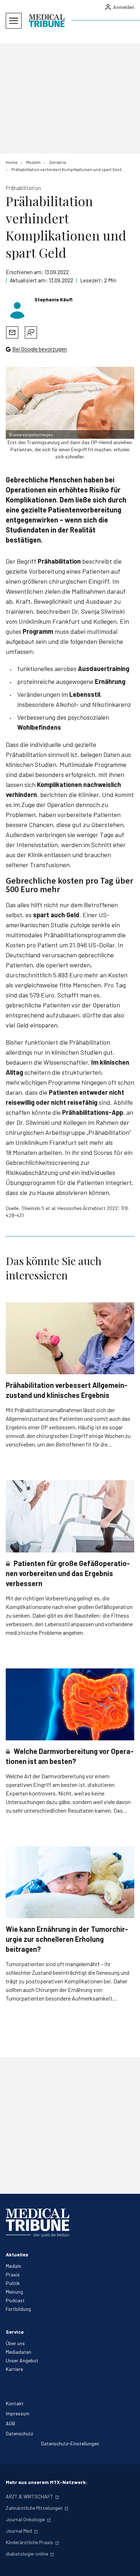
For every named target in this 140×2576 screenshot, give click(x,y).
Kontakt (15, 2403)
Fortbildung (18, 2309)
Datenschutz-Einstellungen (70, 2443)
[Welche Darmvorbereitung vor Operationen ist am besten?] (70, 1704)
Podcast (15, 2300)
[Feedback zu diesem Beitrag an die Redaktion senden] (31, 332)
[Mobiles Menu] (14, 21)
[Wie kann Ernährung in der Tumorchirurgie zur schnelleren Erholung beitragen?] (70, 1882)
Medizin (13, 2266)
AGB (10, 2423)
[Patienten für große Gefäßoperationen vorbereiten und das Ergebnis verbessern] (70, 1516)
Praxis (13, 2274)
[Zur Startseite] (47, 21)
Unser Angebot (22, 2360)
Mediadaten (18, 2352)
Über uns (15, 2343)
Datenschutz (19, 2433)
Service (15, 2332)
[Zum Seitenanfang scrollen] (127, 2563)
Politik (13, 2283)
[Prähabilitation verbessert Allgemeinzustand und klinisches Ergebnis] (70, 1338)
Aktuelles (17, 2254)
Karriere (14, 2369)
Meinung (14, 2292)
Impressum (18, 2413)
